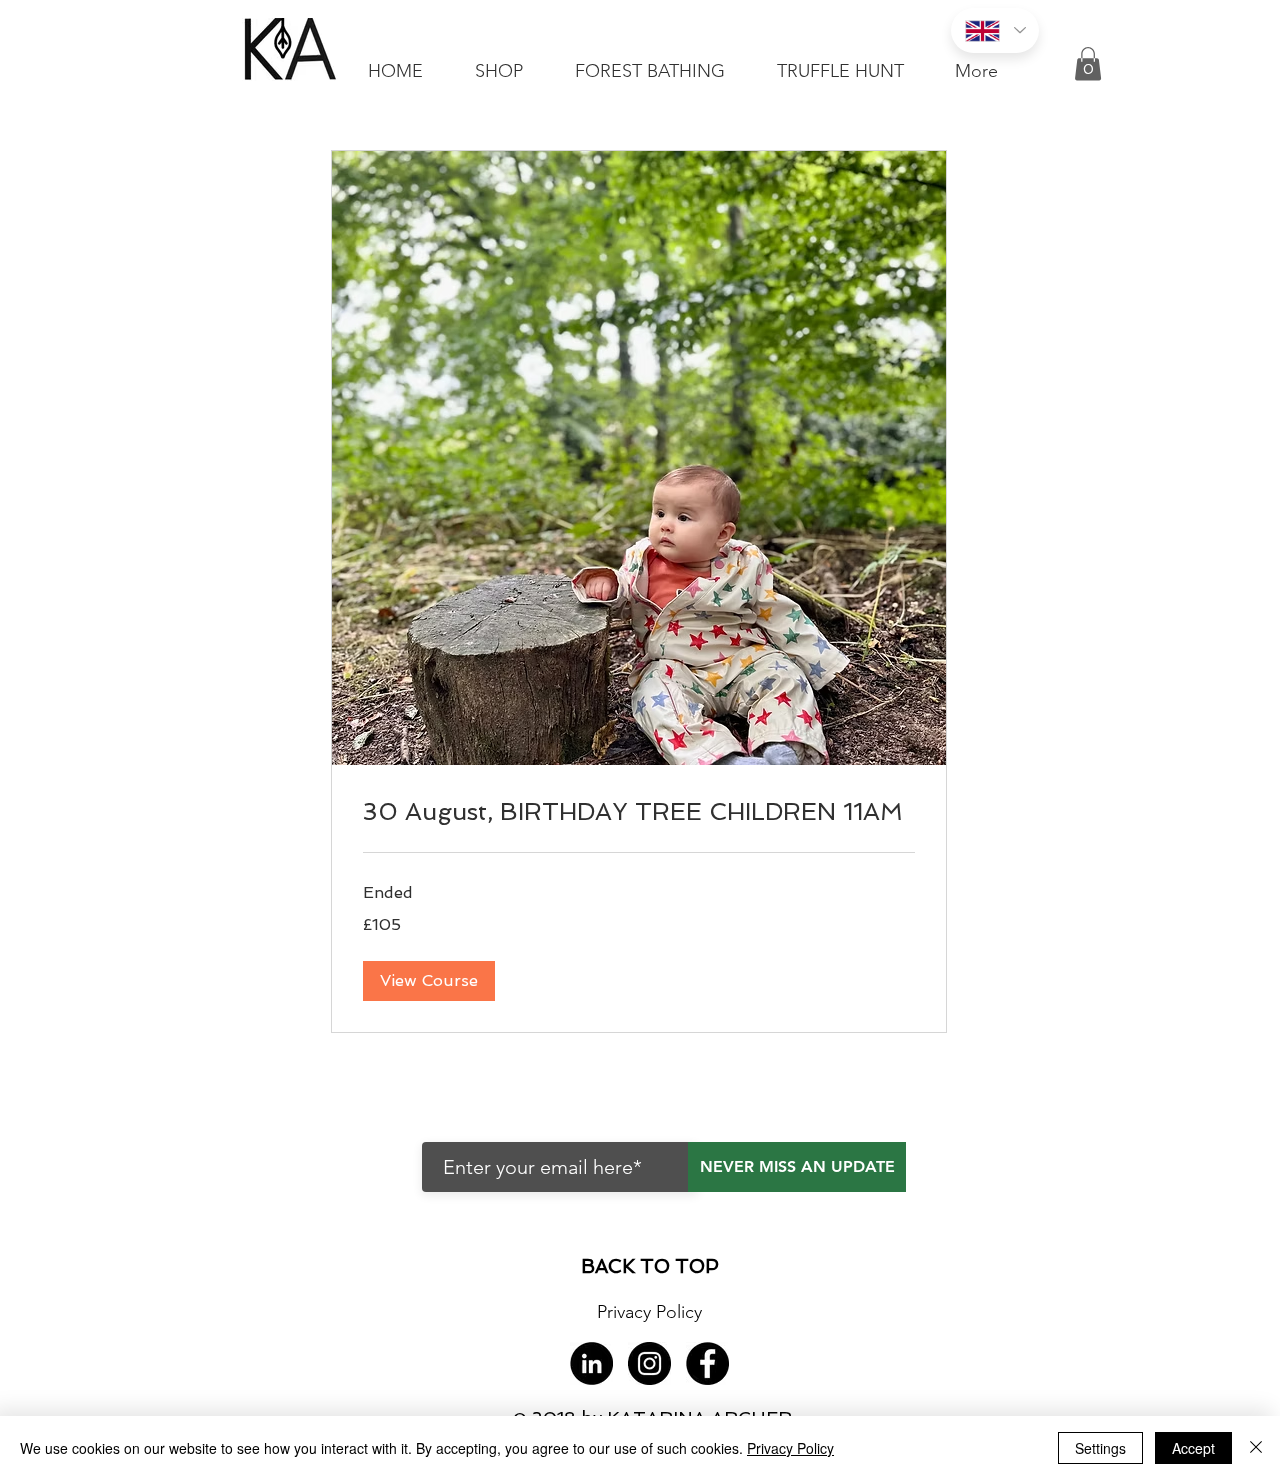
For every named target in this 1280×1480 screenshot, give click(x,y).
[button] (1088, 63)
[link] (639, 812)
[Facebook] (707, 1363)
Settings (1100, 1448)
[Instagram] (649, 1363)
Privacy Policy (790, 1448)
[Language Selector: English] (995, 30)
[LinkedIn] (591, 1363)
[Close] (1256, 1448)
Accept (1193, 1448)
